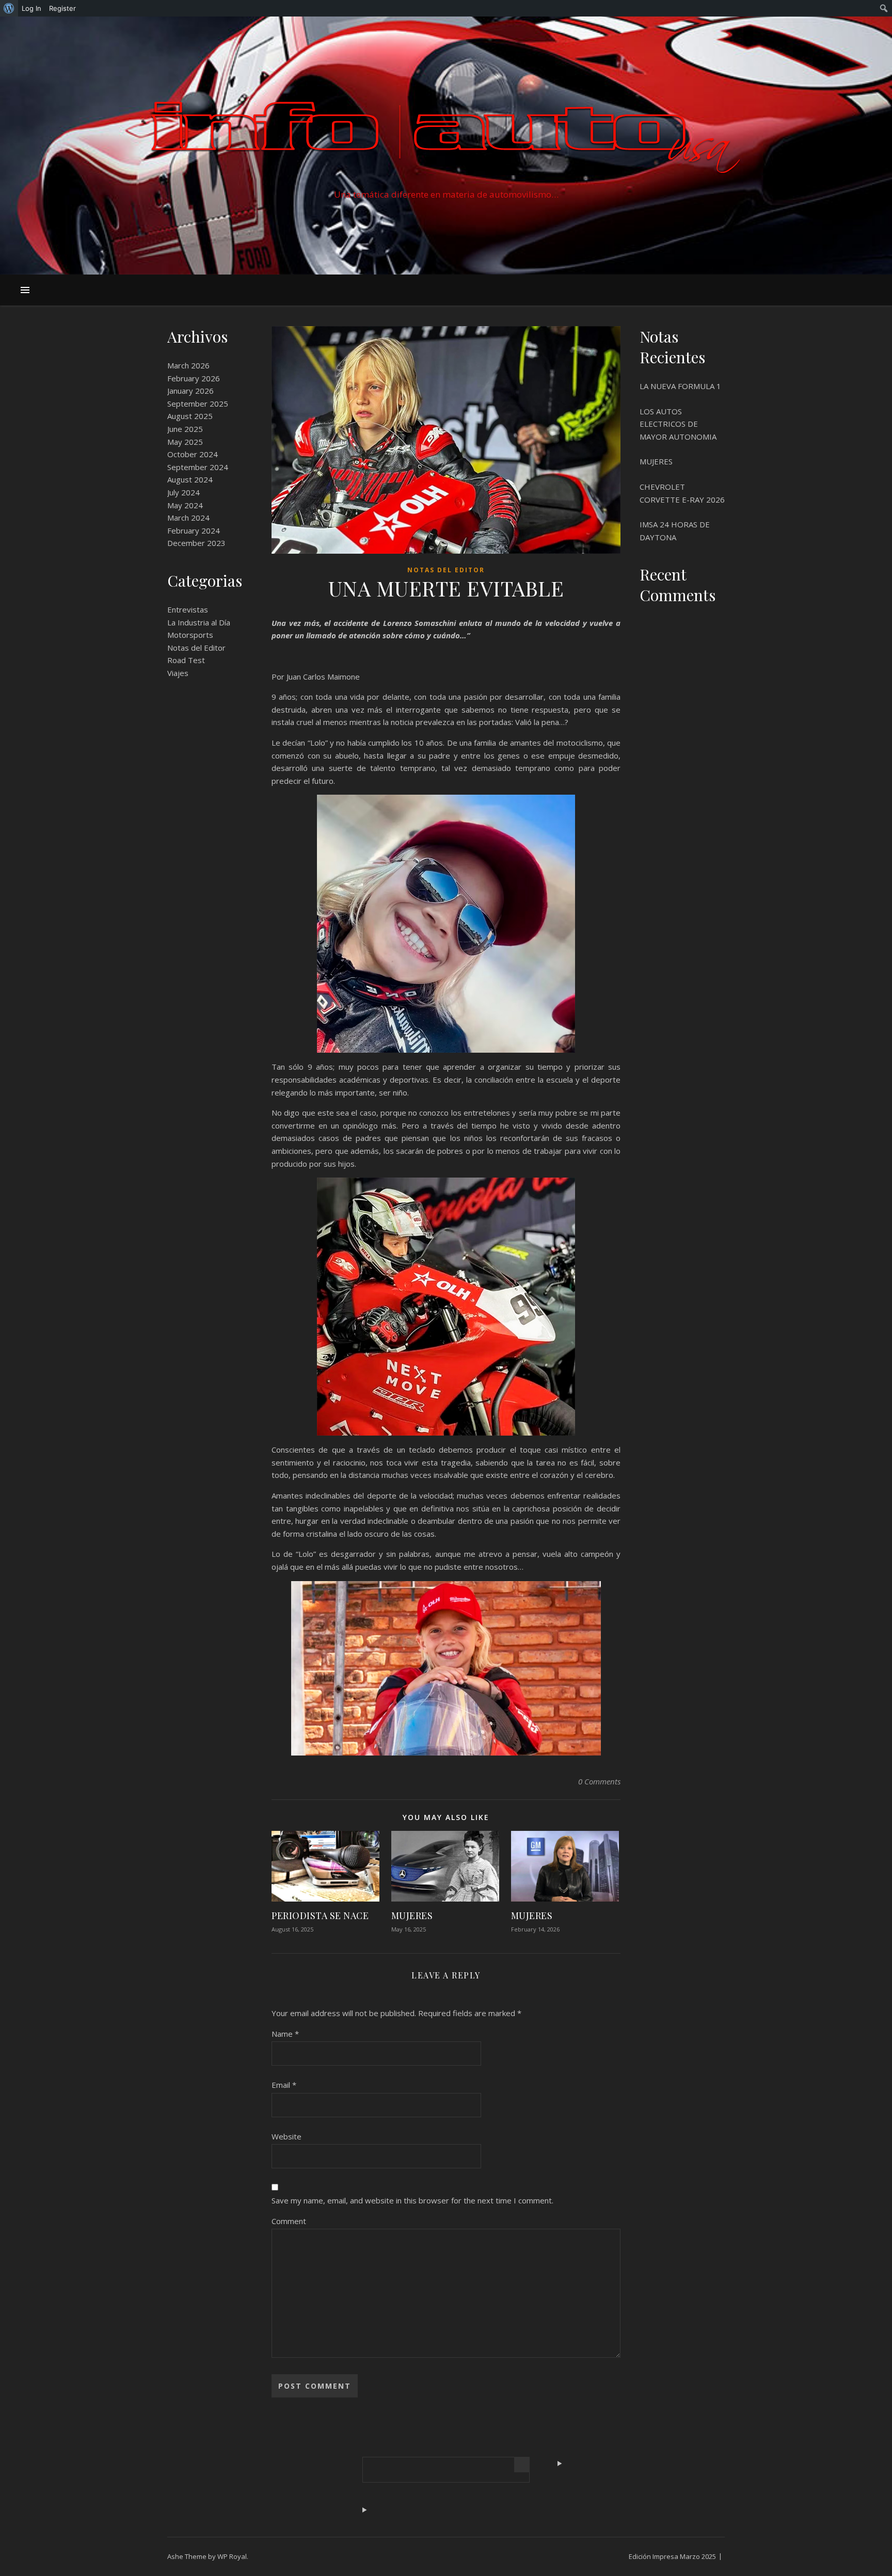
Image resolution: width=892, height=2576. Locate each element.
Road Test (186, 660)
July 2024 (184, 492)
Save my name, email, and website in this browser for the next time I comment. (412, 2200)
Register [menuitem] (62, 8)
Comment (289, 2221)
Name (285, 2034)
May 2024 (185, 505)
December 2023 (196, 543)
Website (286, 2136)
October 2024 (193, 454)
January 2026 (190, 391)
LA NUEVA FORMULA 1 (680, 386)
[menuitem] (9, 8)
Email (284, 2085)
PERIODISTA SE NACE (320, 1915)
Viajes (178, 673)
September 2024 (198, 467)
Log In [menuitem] (31, 8)
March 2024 (188, 518)
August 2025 (190, 416)
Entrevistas (188, 609)
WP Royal (232, 2556)
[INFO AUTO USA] (446, 136)
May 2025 (185, 442)
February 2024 (194, 530)
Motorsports (190, 635)
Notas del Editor (196, 648)
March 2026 (188, 365)
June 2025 (185, 429)
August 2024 (190, 479)
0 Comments (599, 1781)
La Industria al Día (199, 622)
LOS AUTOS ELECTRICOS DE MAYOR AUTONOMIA (678, 424)
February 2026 (194, 378)
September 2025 (198, 404)
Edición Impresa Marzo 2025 (672, 2556)
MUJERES (412, 1915)
